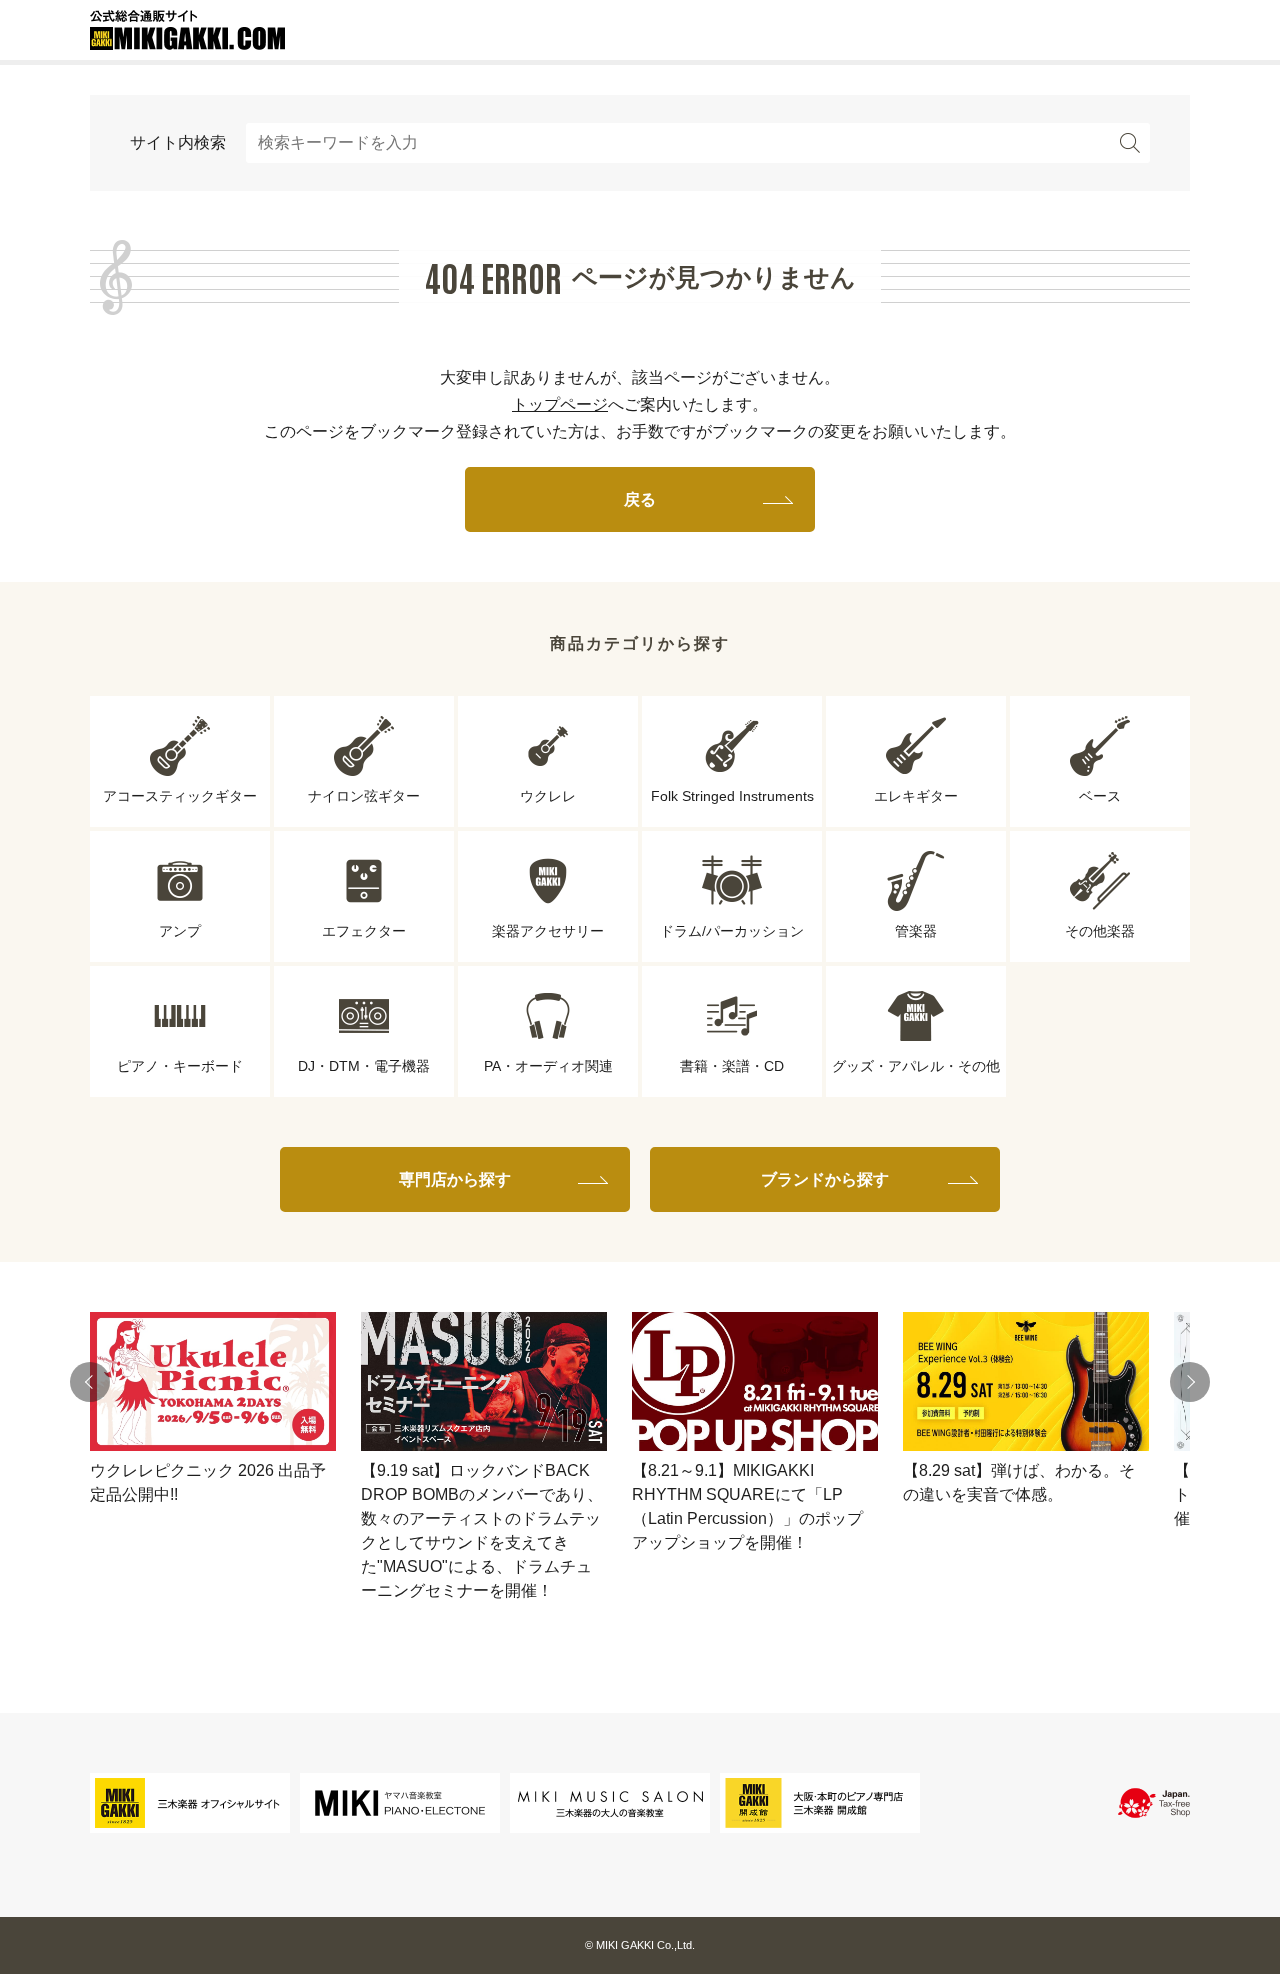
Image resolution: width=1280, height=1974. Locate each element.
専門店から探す (455, 1179)
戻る (640, 499)
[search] (1130, 143)
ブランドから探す (825, 1179)
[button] (90, 1382)
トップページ (560, 404)
